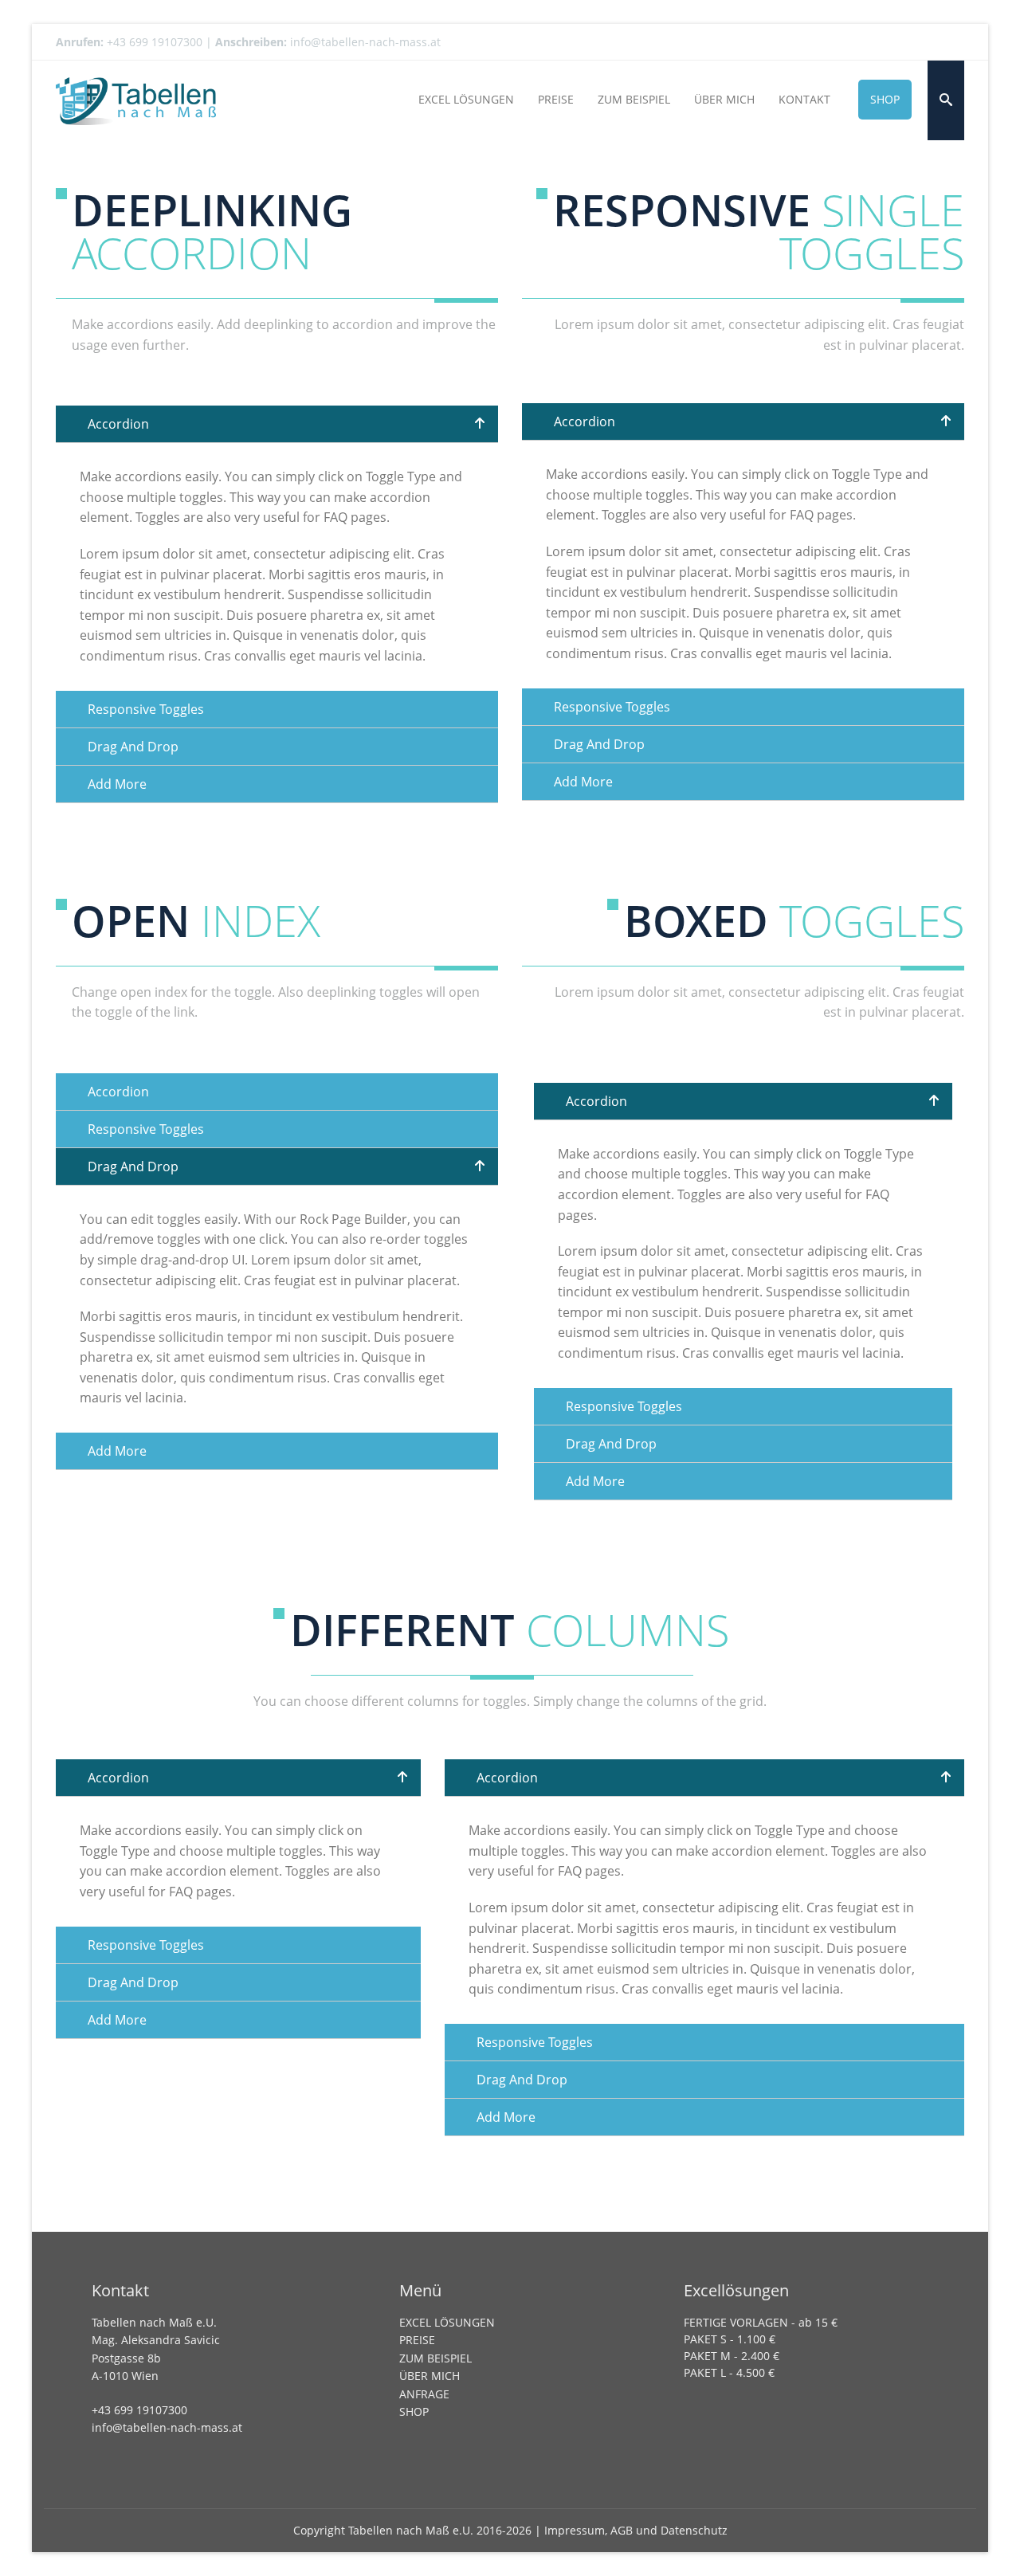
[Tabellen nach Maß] (136, 100)
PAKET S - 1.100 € (730, 2339)
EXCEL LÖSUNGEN (447, 2322)
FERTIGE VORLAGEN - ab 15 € (761, 2322)
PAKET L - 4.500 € (729, 2372)
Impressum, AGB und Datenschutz (636, 2530)
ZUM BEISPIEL (435, 2358)
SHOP (414, 2411)
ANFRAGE (424, 2394)
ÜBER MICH (430, 2376)
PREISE (417, 2340)
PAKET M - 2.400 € (732, 2356)
